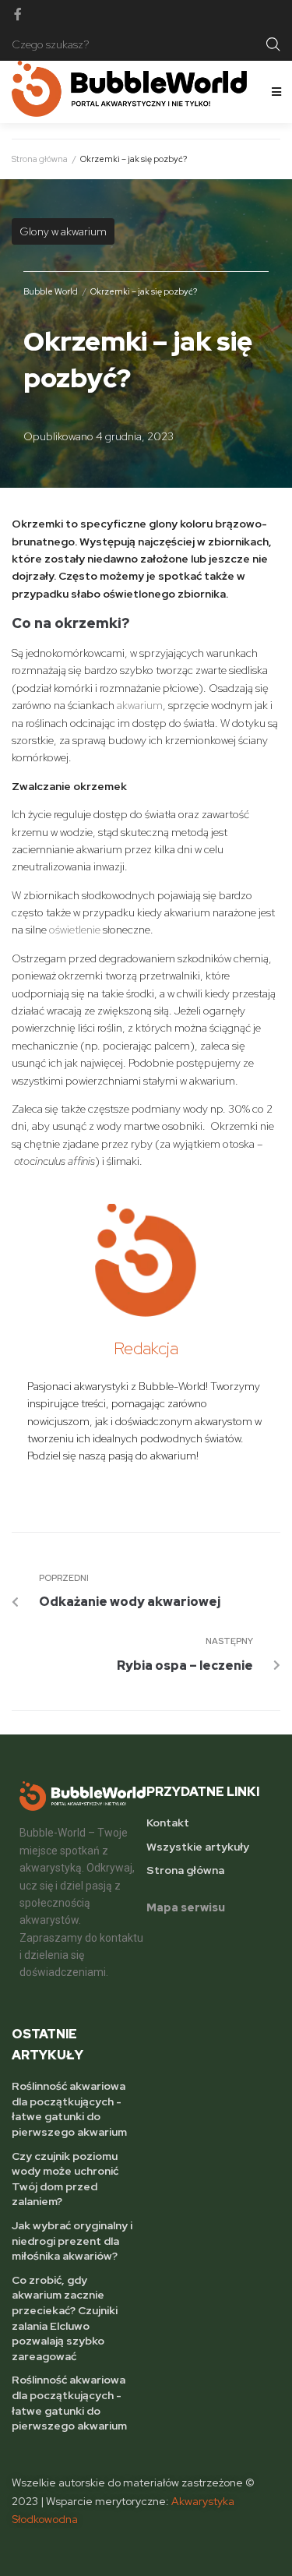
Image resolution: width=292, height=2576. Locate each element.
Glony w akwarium (63, 231)
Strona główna (40, 159)
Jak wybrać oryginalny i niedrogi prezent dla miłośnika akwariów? (72, 2241)
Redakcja (146, 1348)
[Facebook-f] (18, 14)
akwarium (140, 705)
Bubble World (51, 291)
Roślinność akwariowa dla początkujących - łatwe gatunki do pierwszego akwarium (69, 2109)
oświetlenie (75, 930)
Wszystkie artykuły (198, 1847)
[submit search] (273, 44)
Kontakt (168, 1823)
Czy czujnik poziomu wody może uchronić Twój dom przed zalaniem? (65, 2179)
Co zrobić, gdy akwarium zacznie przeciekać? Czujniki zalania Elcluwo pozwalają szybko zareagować (65, 2318)
